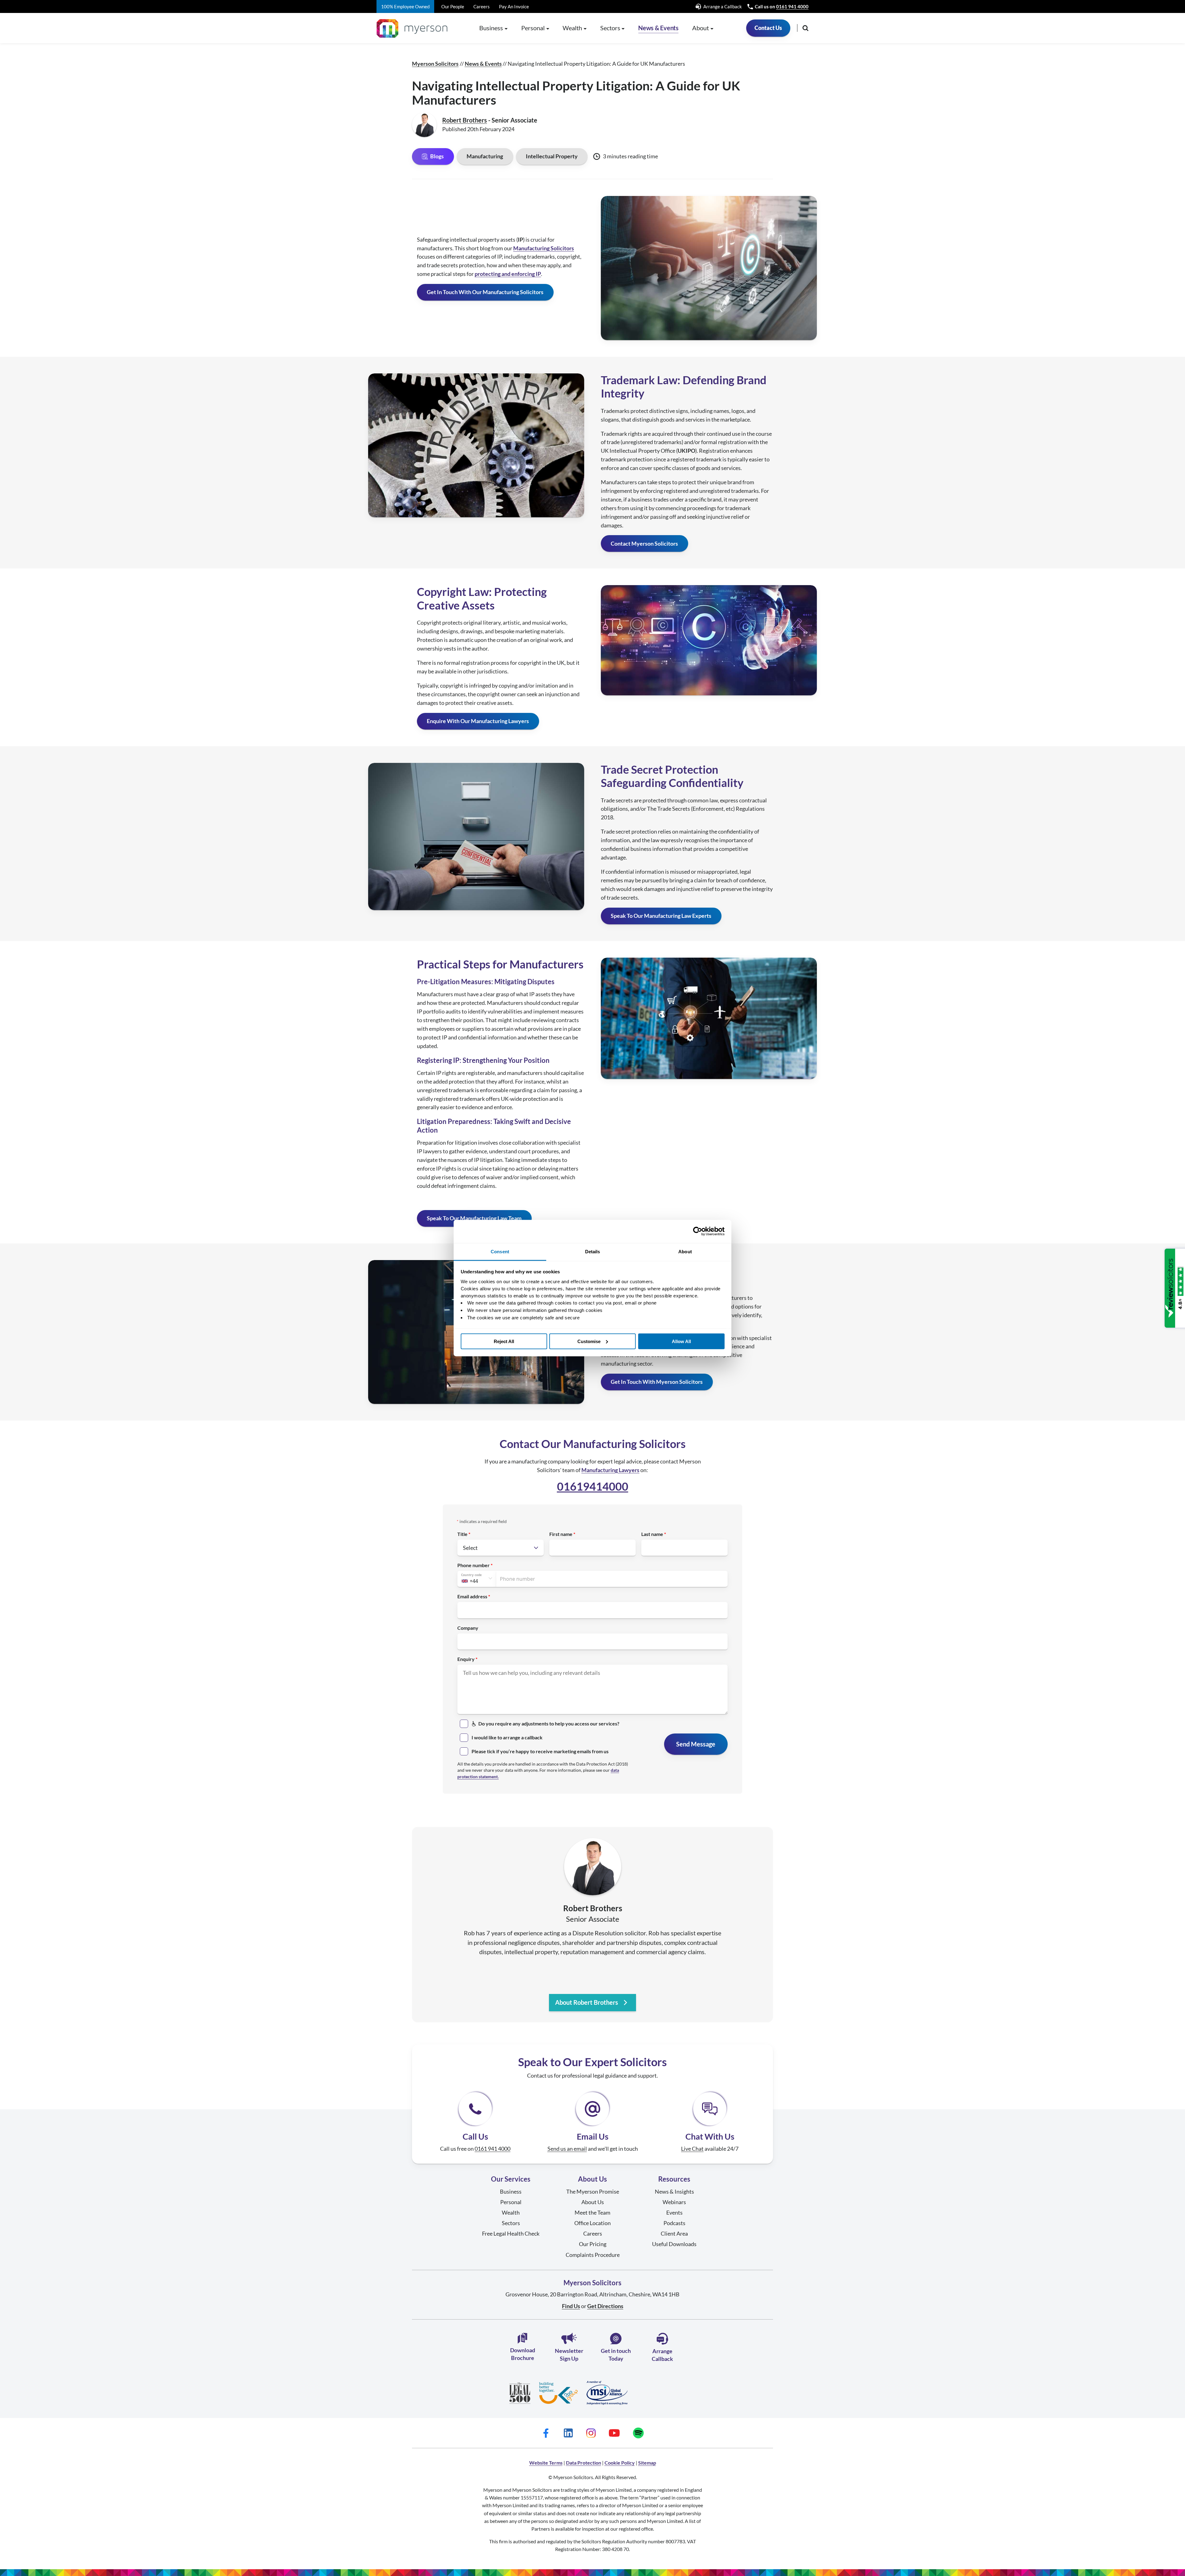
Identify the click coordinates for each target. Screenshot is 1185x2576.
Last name (652, 1534)
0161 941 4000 (792, 6)
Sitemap (647, 2463)
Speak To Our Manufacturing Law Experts (661, 916)
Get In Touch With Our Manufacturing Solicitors (485, 292)
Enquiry (466, 1659)
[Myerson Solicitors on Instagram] (591, 2433)
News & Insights (674, 2191)
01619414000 (593, 1486)
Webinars (674, 2202)
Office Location (592, 2223)
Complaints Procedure (593, 2255)
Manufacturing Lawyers (610, 1470)
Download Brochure (523, 2354)
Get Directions (605, 2306)
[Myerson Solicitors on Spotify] (638, 2433)
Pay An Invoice (514, 6)
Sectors (511, 2223)
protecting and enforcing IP (508, 274)
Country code (471, 1575)
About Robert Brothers (587, 2002)
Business (511, 2191)
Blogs (437, 156)
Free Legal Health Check (511, 2233)
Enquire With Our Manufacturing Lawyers (478, 721)
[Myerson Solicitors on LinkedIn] (568, 2433)
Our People (453, 6)
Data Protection (584, 2463)
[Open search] (805, 28)
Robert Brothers (465, 120)
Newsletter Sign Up (569, 2355)
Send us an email (567, 2149)
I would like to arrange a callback (507, 1737)
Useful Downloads (674, 2244)
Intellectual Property (552, 156)
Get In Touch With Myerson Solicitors (657, 1382)
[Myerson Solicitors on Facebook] (546, 2433)
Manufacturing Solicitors (544, 248)
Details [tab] (593, 1251)
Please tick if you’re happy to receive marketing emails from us (540, 1751)
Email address (472, 1596)
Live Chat (692, 2149)
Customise (589, 1341)
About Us (593, 2202)
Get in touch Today (616, 2355)
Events (674, 2212)
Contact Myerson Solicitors (644, 543)
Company (468, 1628)
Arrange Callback (662, 2355)
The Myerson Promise (593, 2191)
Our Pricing (593, 2244)
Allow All (681, 1341)
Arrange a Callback (722, 6)
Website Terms (546, 2463)
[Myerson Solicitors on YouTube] (614, 2433)
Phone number (474, 1565)
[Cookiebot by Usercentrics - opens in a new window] (698, 1231)
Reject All (504, 1341)
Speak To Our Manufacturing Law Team (474, 1218)
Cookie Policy (620, 2463)
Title (462, 1534)
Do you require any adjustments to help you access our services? (549, 1723)
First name (561, 1534)
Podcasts (674, 2223)
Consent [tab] (500, 1251)
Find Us (571, 2306)
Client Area (674, 2233)
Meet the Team (592, 2212)
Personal (511, 2202)
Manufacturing (485, 156)
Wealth (511, 2212)
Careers (482, 6)
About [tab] (685, 1251)
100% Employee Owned (405, 6)
